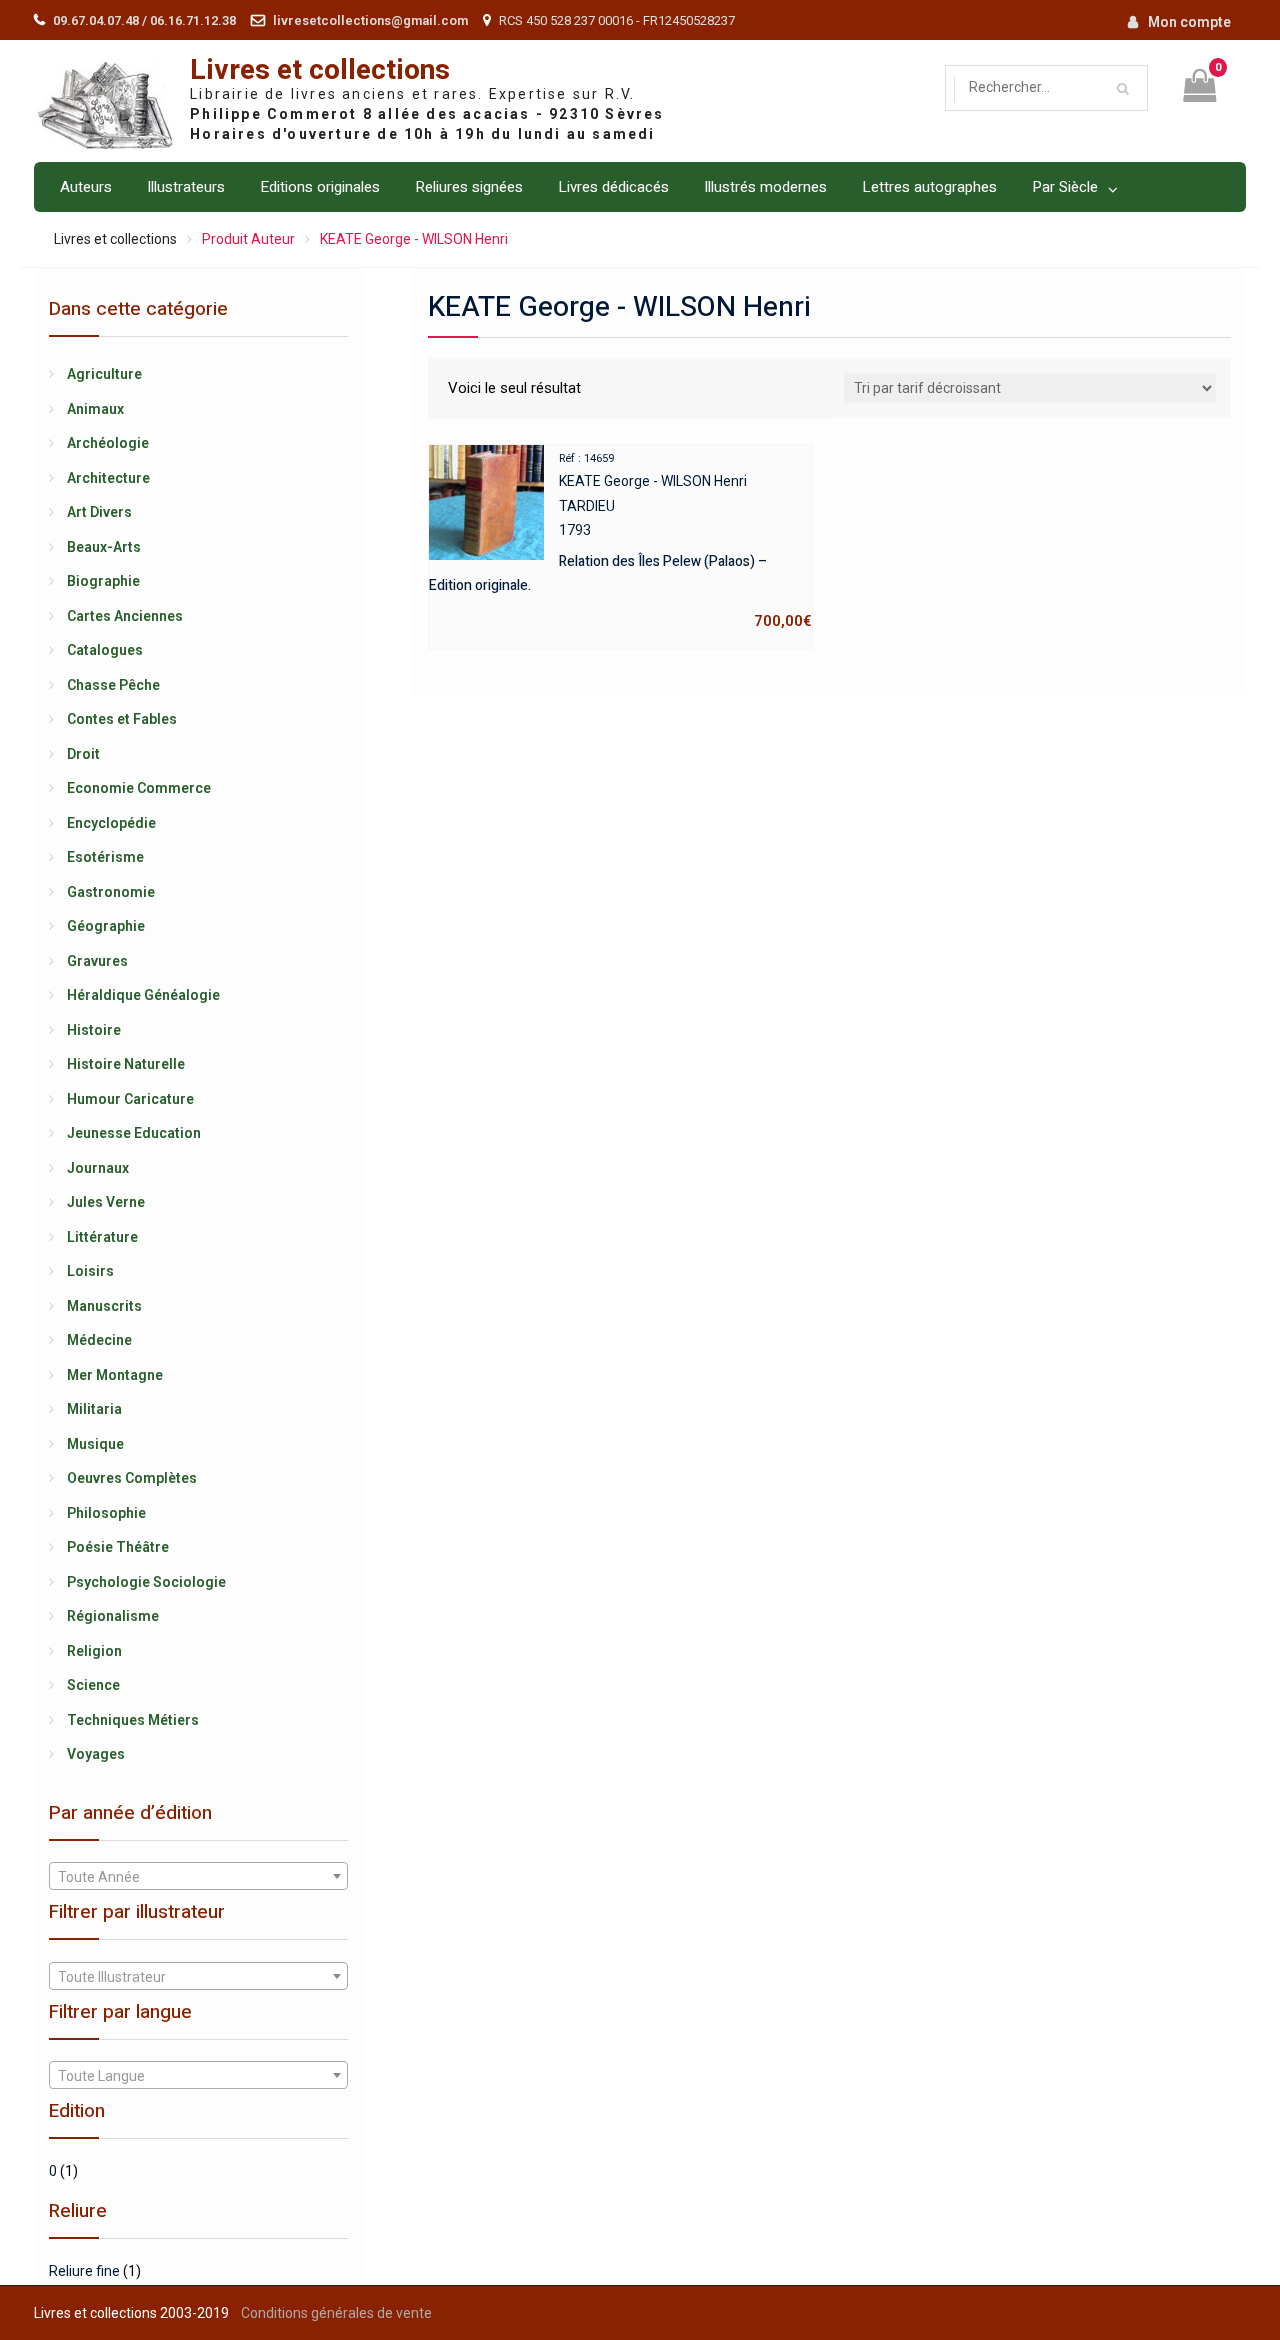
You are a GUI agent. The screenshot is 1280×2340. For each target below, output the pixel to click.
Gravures (97, 961)
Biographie (103, 581)
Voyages (96, 1754)
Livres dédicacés (613, 187)
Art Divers (99, 512)
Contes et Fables (122, 719)
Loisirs (90, 1271)
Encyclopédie (111, 823)
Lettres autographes (929, 187)
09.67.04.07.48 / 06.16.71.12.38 (144, 20)
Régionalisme (113, 1616)
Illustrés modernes (765, 187)
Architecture (108, 478)
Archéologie (108, 443)
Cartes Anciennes (125, 616)
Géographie (106, 926)
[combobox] (198, 1876)
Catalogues (105, 650)
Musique (95, 1444)
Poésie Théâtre (118, 1547)
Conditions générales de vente (336, 2313)
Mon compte (1189, 22)
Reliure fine (84, 2271)
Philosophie (106, 1513)
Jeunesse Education (134, 1133)
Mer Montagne (115, 1375)
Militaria (94, 1409)
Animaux (95, 409)
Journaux (98, 1168)
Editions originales (320, 187)
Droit (83, 754)
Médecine (99, 1340)
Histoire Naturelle (126, 1064)
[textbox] (198, 1877)
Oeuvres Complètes (132, 1478)
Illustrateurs (186, 187)
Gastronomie (111, 892)
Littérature (102, 1237)
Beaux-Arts (104, 547)
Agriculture (104, 374)
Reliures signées (469, 187)
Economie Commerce (139, 788)
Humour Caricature (130, 1099)
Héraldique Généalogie (143, 995)
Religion (94, 1651)
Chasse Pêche (113, 685)
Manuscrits (104, 1306)
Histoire (94, 1030)
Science (93, 1685)
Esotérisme (105, 857)
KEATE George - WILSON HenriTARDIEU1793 (620, 541)
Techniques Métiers (133, 1720)
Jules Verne (106, 1202)
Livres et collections (320, 70)
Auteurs (86, 187)
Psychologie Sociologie (146, 1582)
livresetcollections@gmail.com (370, 20)
